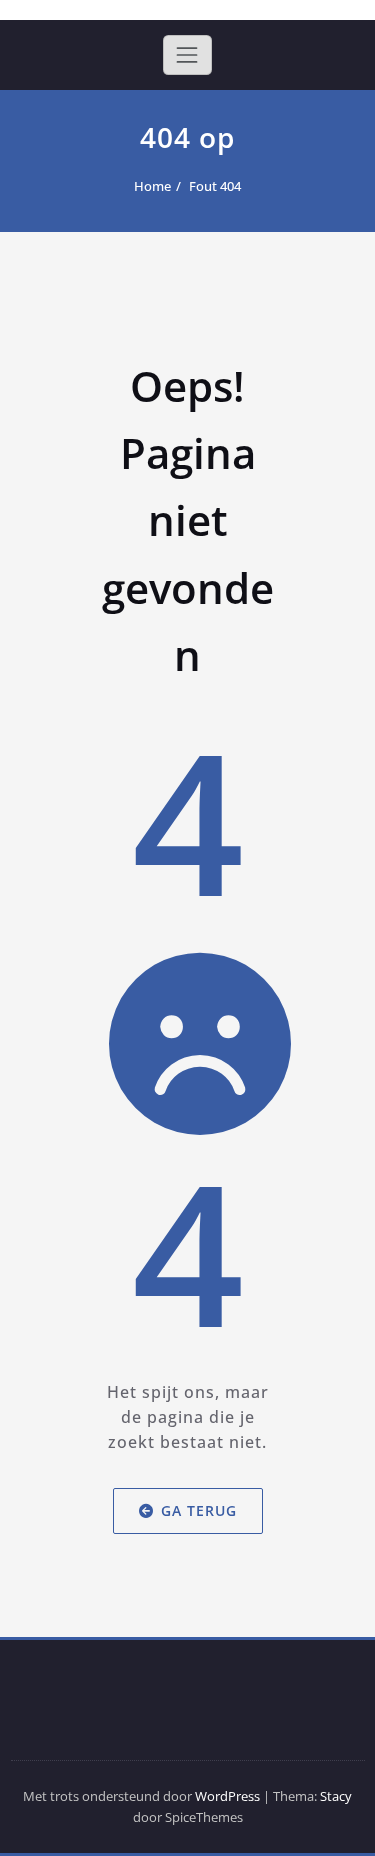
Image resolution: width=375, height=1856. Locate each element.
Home (152, 186)
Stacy (336, 1796)
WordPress (227, 1796)
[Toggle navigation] (187, 55)
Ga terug (199, 1510)
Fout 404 (215, 186)
